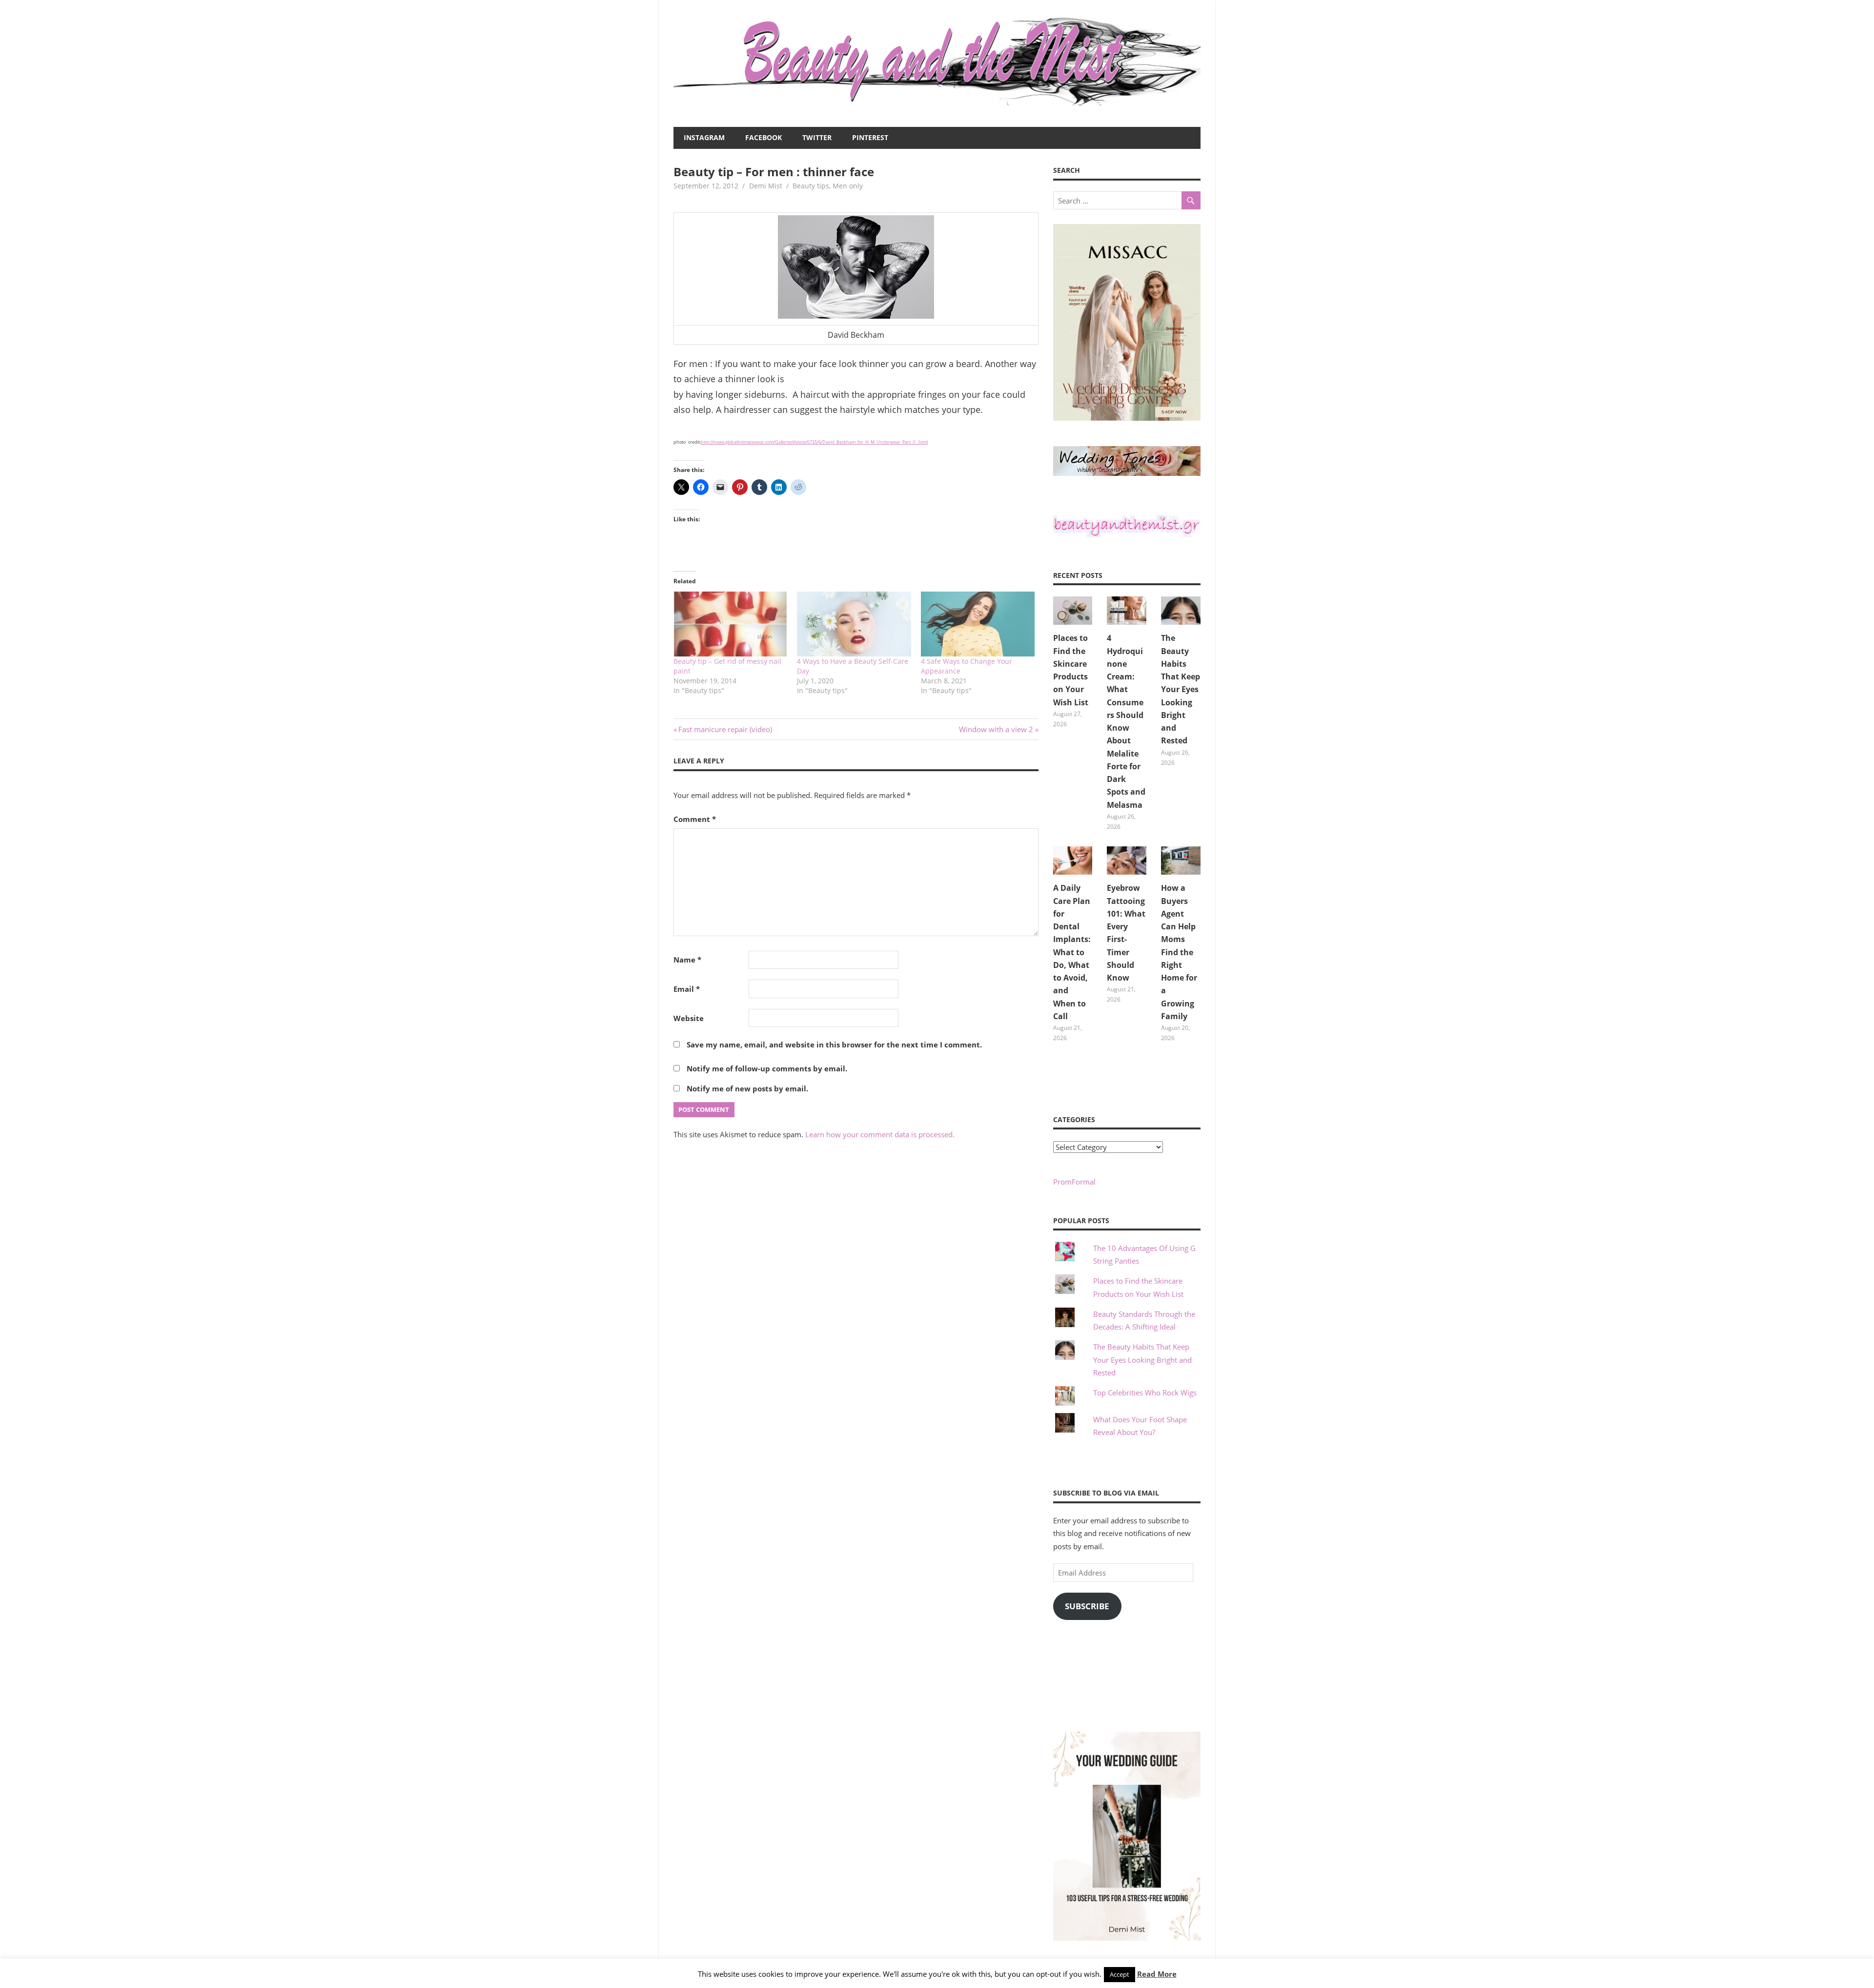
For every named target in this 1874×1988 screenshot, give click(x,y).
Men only (848, 186)
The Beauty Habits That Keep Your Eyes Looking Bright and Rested (1181, 689)
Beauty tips (811, 186)
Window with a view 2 (996, 729)
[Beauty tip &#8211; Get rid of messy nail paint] (730, 624)
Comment (695, 819)
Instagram (704, 137)
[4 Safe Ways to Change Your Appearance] (978, 624)
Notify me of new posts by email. (747, 1088)
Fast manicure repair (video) (725, 729)
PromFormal (1074, 1182)
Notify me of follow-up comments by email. (767, 1068)
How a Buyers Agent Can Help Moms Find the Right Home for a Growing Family (1179, 952)
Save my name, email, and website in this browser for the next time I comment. (834, 1045)
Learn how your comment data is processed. (880, 1134)
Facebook (764, 137)
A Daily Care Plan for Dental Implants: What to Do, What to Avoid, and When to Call (1072, 952)
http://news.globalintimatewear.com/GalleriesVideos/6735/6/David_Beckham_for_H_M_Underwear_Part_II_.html (814, 442)
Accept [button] (1120, 1974)
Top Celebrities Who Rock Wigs (1145, 1393)
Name (687, 960)
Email (687, 989)
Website (689, 1018)
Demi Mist (766, 186)
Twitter (817, 137)
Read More (1157, 1974)
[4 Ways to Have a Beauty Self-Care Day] (854, 624)
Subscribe (1087, 1606)
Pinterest (870, 137)
